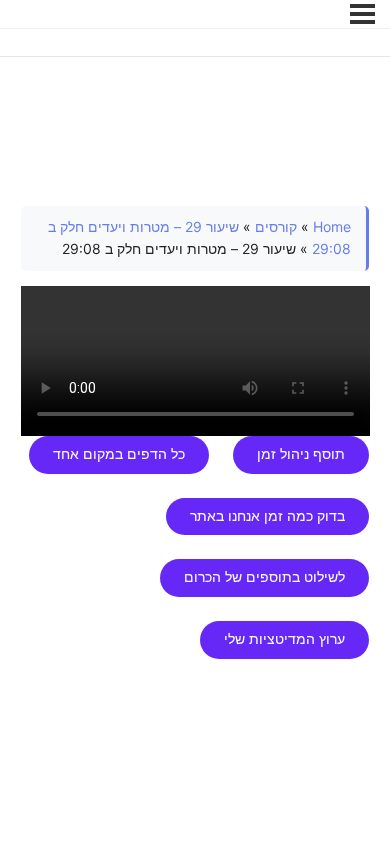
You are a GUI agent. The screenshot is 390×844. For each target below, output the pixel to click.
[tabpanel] (195, 432)
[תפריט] (362, 14)
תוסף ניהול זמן (301, 454)
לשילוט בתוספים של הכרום (264, 577)
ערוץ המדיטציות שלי (284, 639)
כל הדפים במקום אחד (119, 454)
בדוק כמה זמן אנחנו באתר (267, 516)
